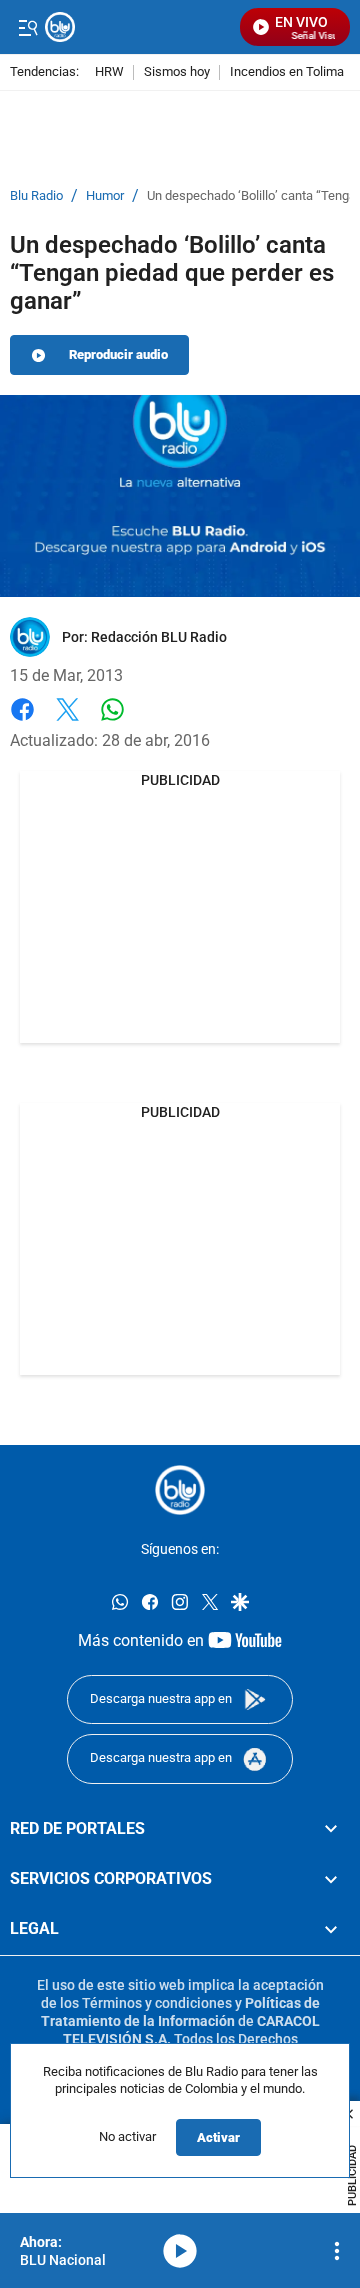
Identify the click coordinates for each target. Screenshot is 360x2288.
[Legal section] (331, 1929)
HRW (109, 72)
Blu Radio (36, 196)
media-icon (180, 2251)
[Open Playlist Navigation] (337, 2251)
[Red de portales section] (331, 1828)
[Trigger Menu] (27, 27)
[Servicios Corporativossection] (331, 1879)
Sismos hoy (177, 72)
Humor (105, 196)
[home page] (180, 1490)
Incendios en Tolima (287, 72)
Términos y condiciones (157, 2003)
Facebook (22, 721)
